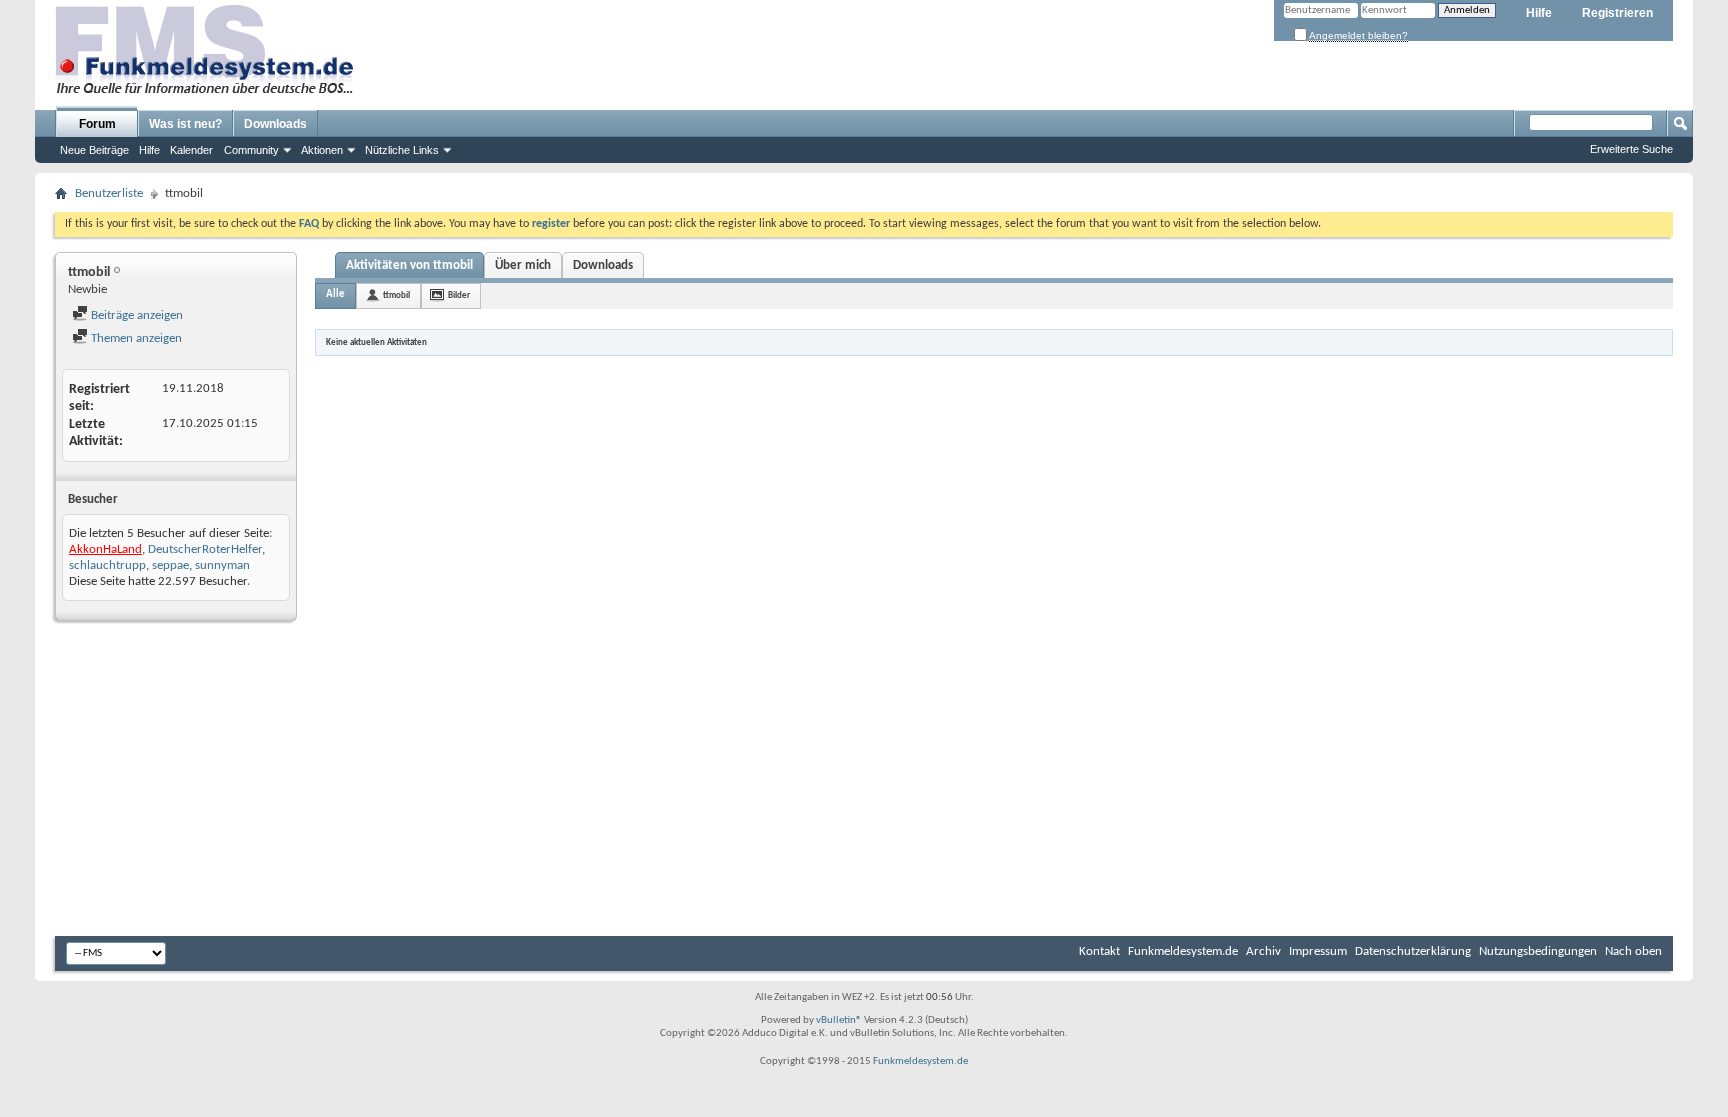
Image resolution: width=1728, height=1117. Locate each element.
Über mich (523, 265)
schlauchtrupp (107, 565)
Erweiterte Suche (1631, 149)
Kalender (191, 150)
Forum (97, 124)
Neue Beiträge (94, 150)
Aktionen (322, 150)
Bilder (459, 295)
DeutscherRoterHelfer (205, 549)
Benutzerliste (109, 193)
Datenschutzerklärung (1413, 951)
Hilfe (1539, 13)
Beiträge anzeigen (135, 315)
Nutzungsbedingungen (1538, 951)
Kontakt (1099, 951)
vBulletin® (839, 1020)
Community (251, 150)
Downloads (275, 124)
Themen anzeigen (135, 338)
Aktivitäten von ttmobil (409, 265)
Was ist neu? (185, 124)
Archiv (1263, 951)
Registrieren (1617, 13)
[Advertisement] (864, 781)
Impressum (1318, 951)
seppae (170, 565)
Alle (335, 294)
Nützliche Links (402, 150)
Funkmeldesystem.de (1183, 951)
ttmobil (396, 295)
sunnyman (222, 565)
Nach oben (1633, 951)
